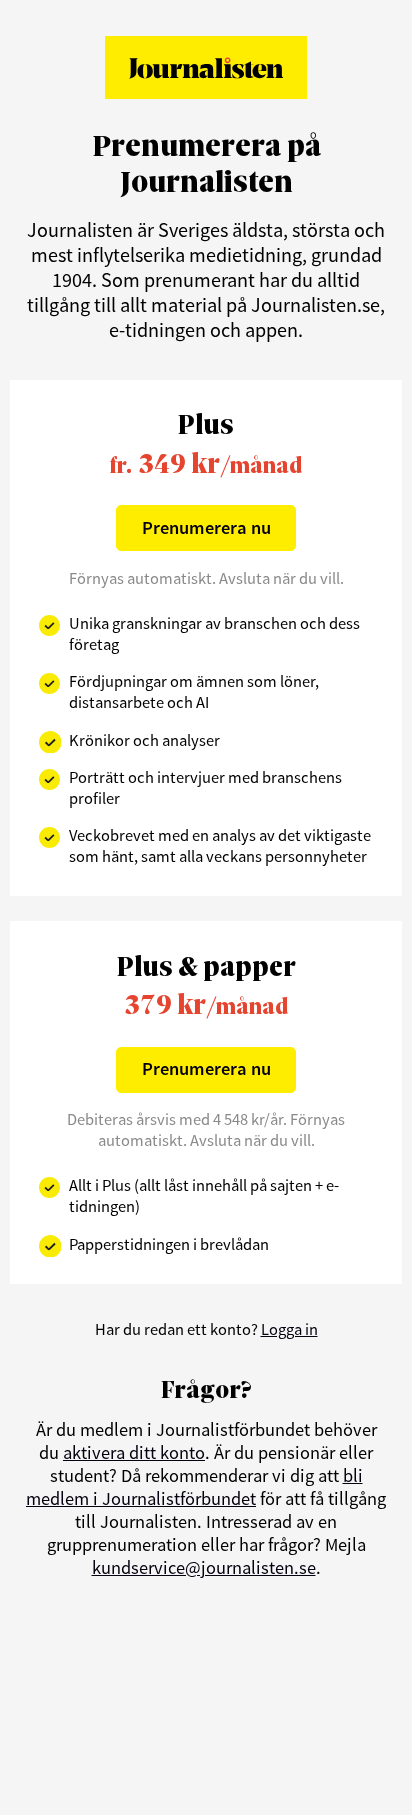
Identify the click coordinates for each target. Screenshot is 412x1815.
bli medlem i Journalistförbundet (194, 1487)
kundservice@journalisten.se (204, 1567)
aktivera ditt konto (134, 1452)
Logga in (289, 1329)
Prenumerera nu (206, 527)
